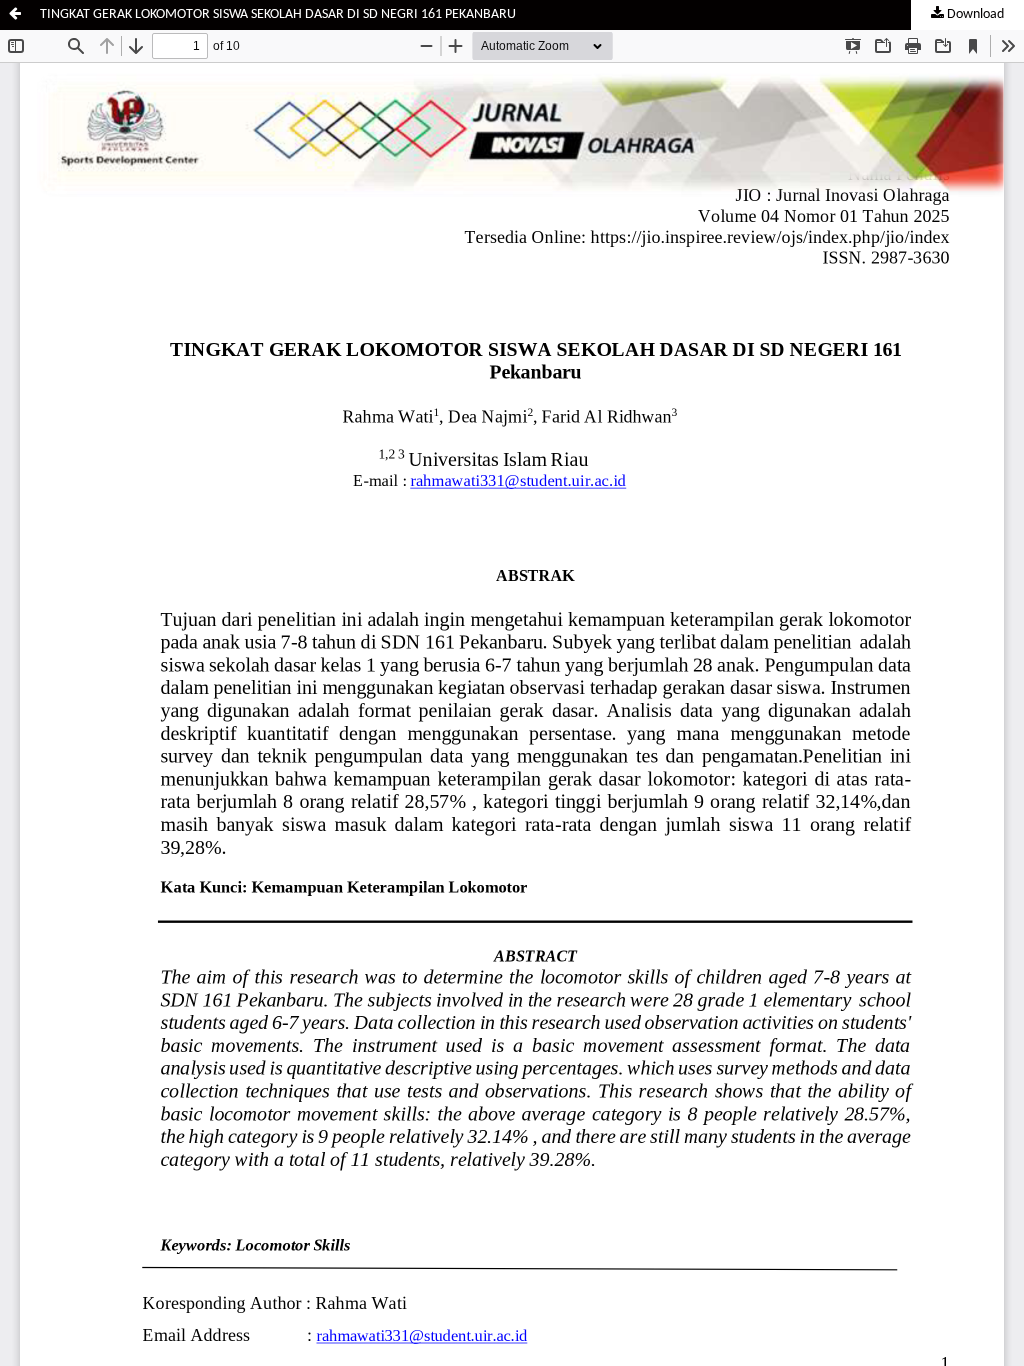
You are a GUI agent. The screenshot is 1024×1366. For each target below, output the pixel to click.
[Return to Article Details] (15, 15)
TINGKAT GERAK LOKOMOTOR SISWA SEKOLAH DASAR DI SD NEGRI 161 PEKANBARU (278, 14)
